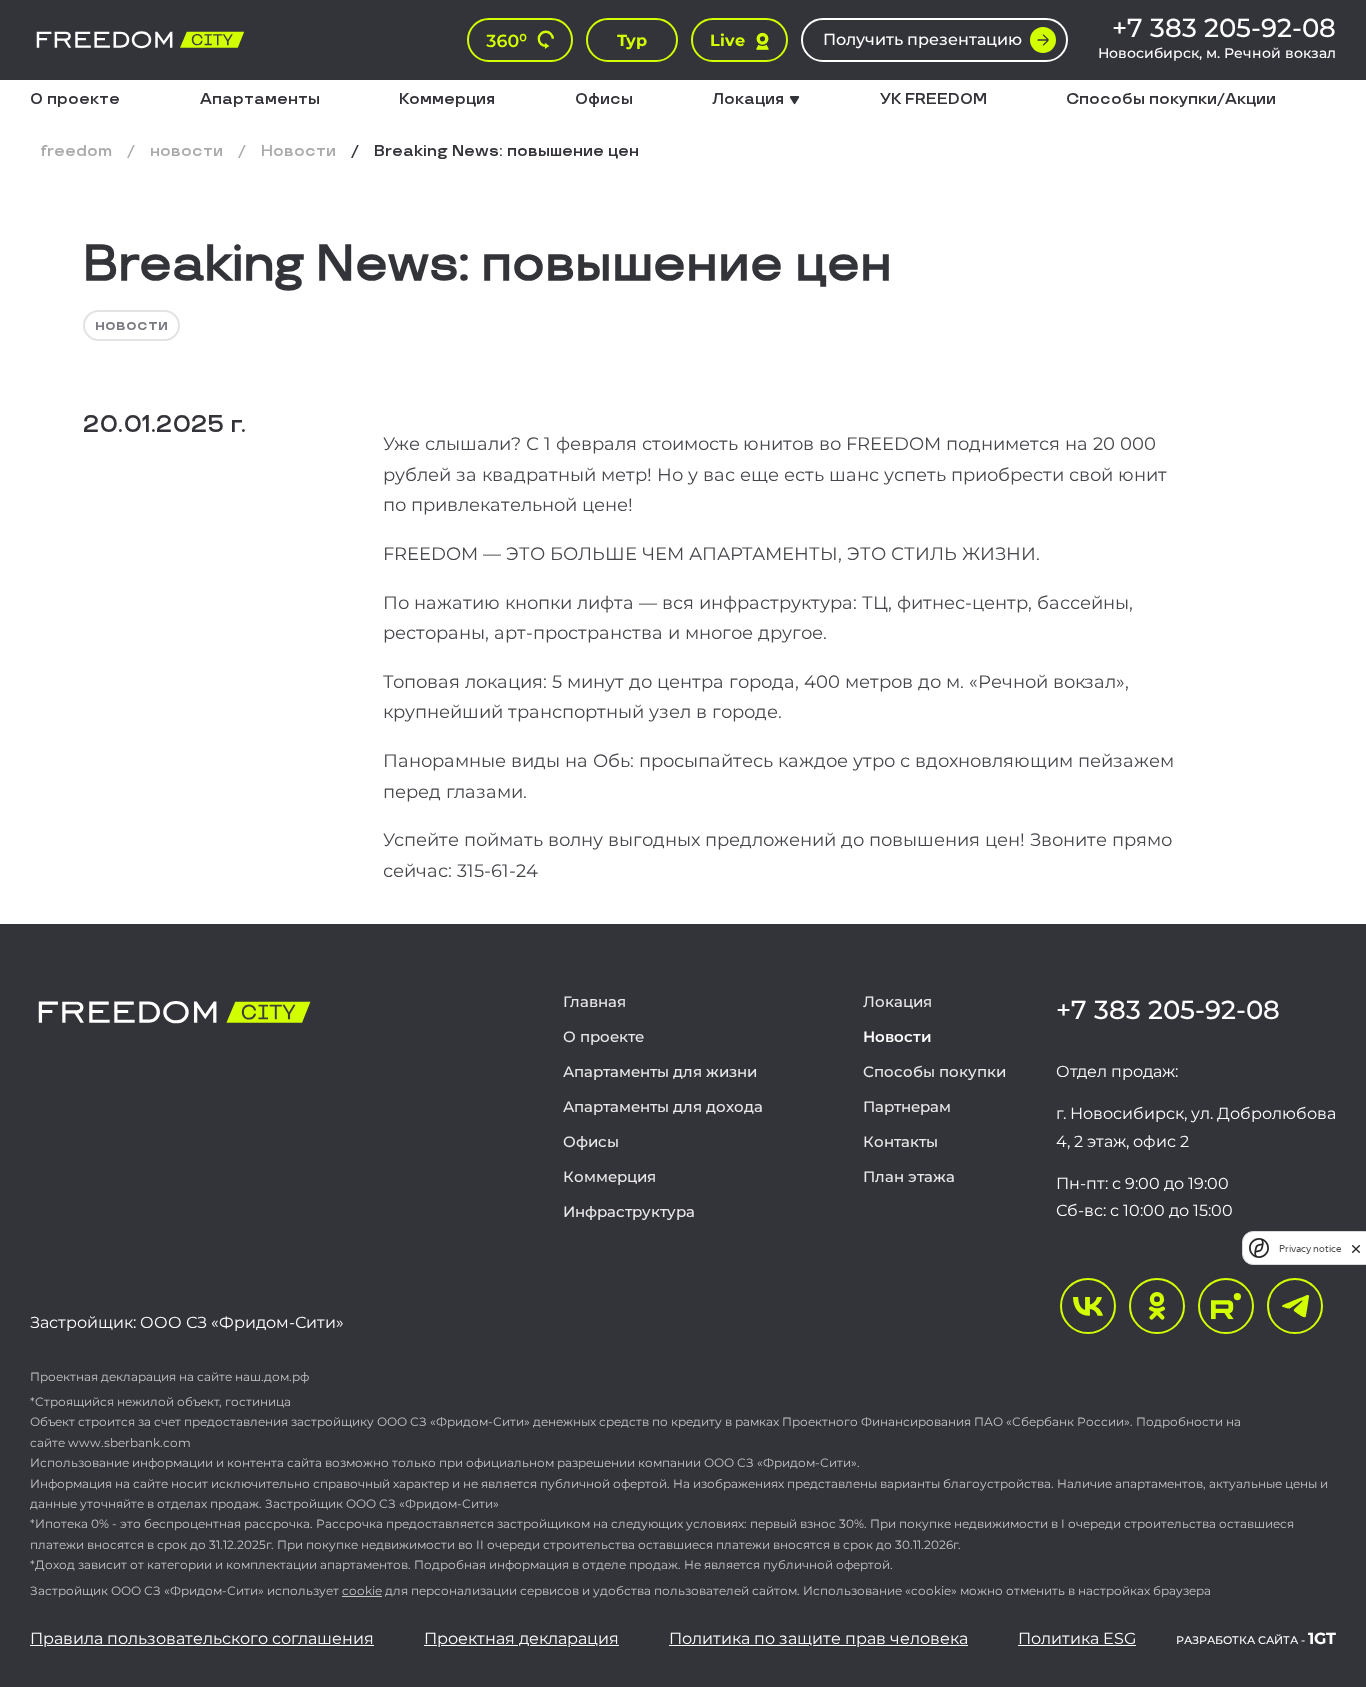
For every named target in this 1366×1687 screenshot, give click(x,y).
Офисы (604, 100)
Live (727, 40)
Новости (298, 152)
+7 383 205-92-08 (1224, 28)
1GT (1256, 1639)
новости (186, 152)
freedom (76, 152)
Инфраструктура (629, 1211)
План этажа (909, 1176)
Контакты (900, 1141)
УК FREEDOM (933, 100)
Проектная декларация (521, 1639)
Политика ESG (1077, 1639)
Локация (897, 1001)
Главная (594, 1001)
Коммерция (447, 100)
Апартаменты (260, 100)
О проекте (75, 100)
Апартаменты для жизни (660, 1071)
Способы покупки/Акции (1171, 100)
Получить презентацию (922, 39)
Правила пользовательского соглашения (202, 1639)
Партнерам (907, 1106)
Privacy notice (1310, 1248)
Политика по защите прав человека (818, 1639)
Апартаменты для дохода (663, 1106)
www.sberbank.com (129, 1442)
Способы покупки (934, 1071)
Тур (632, 40)
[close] (1356, 1248)
